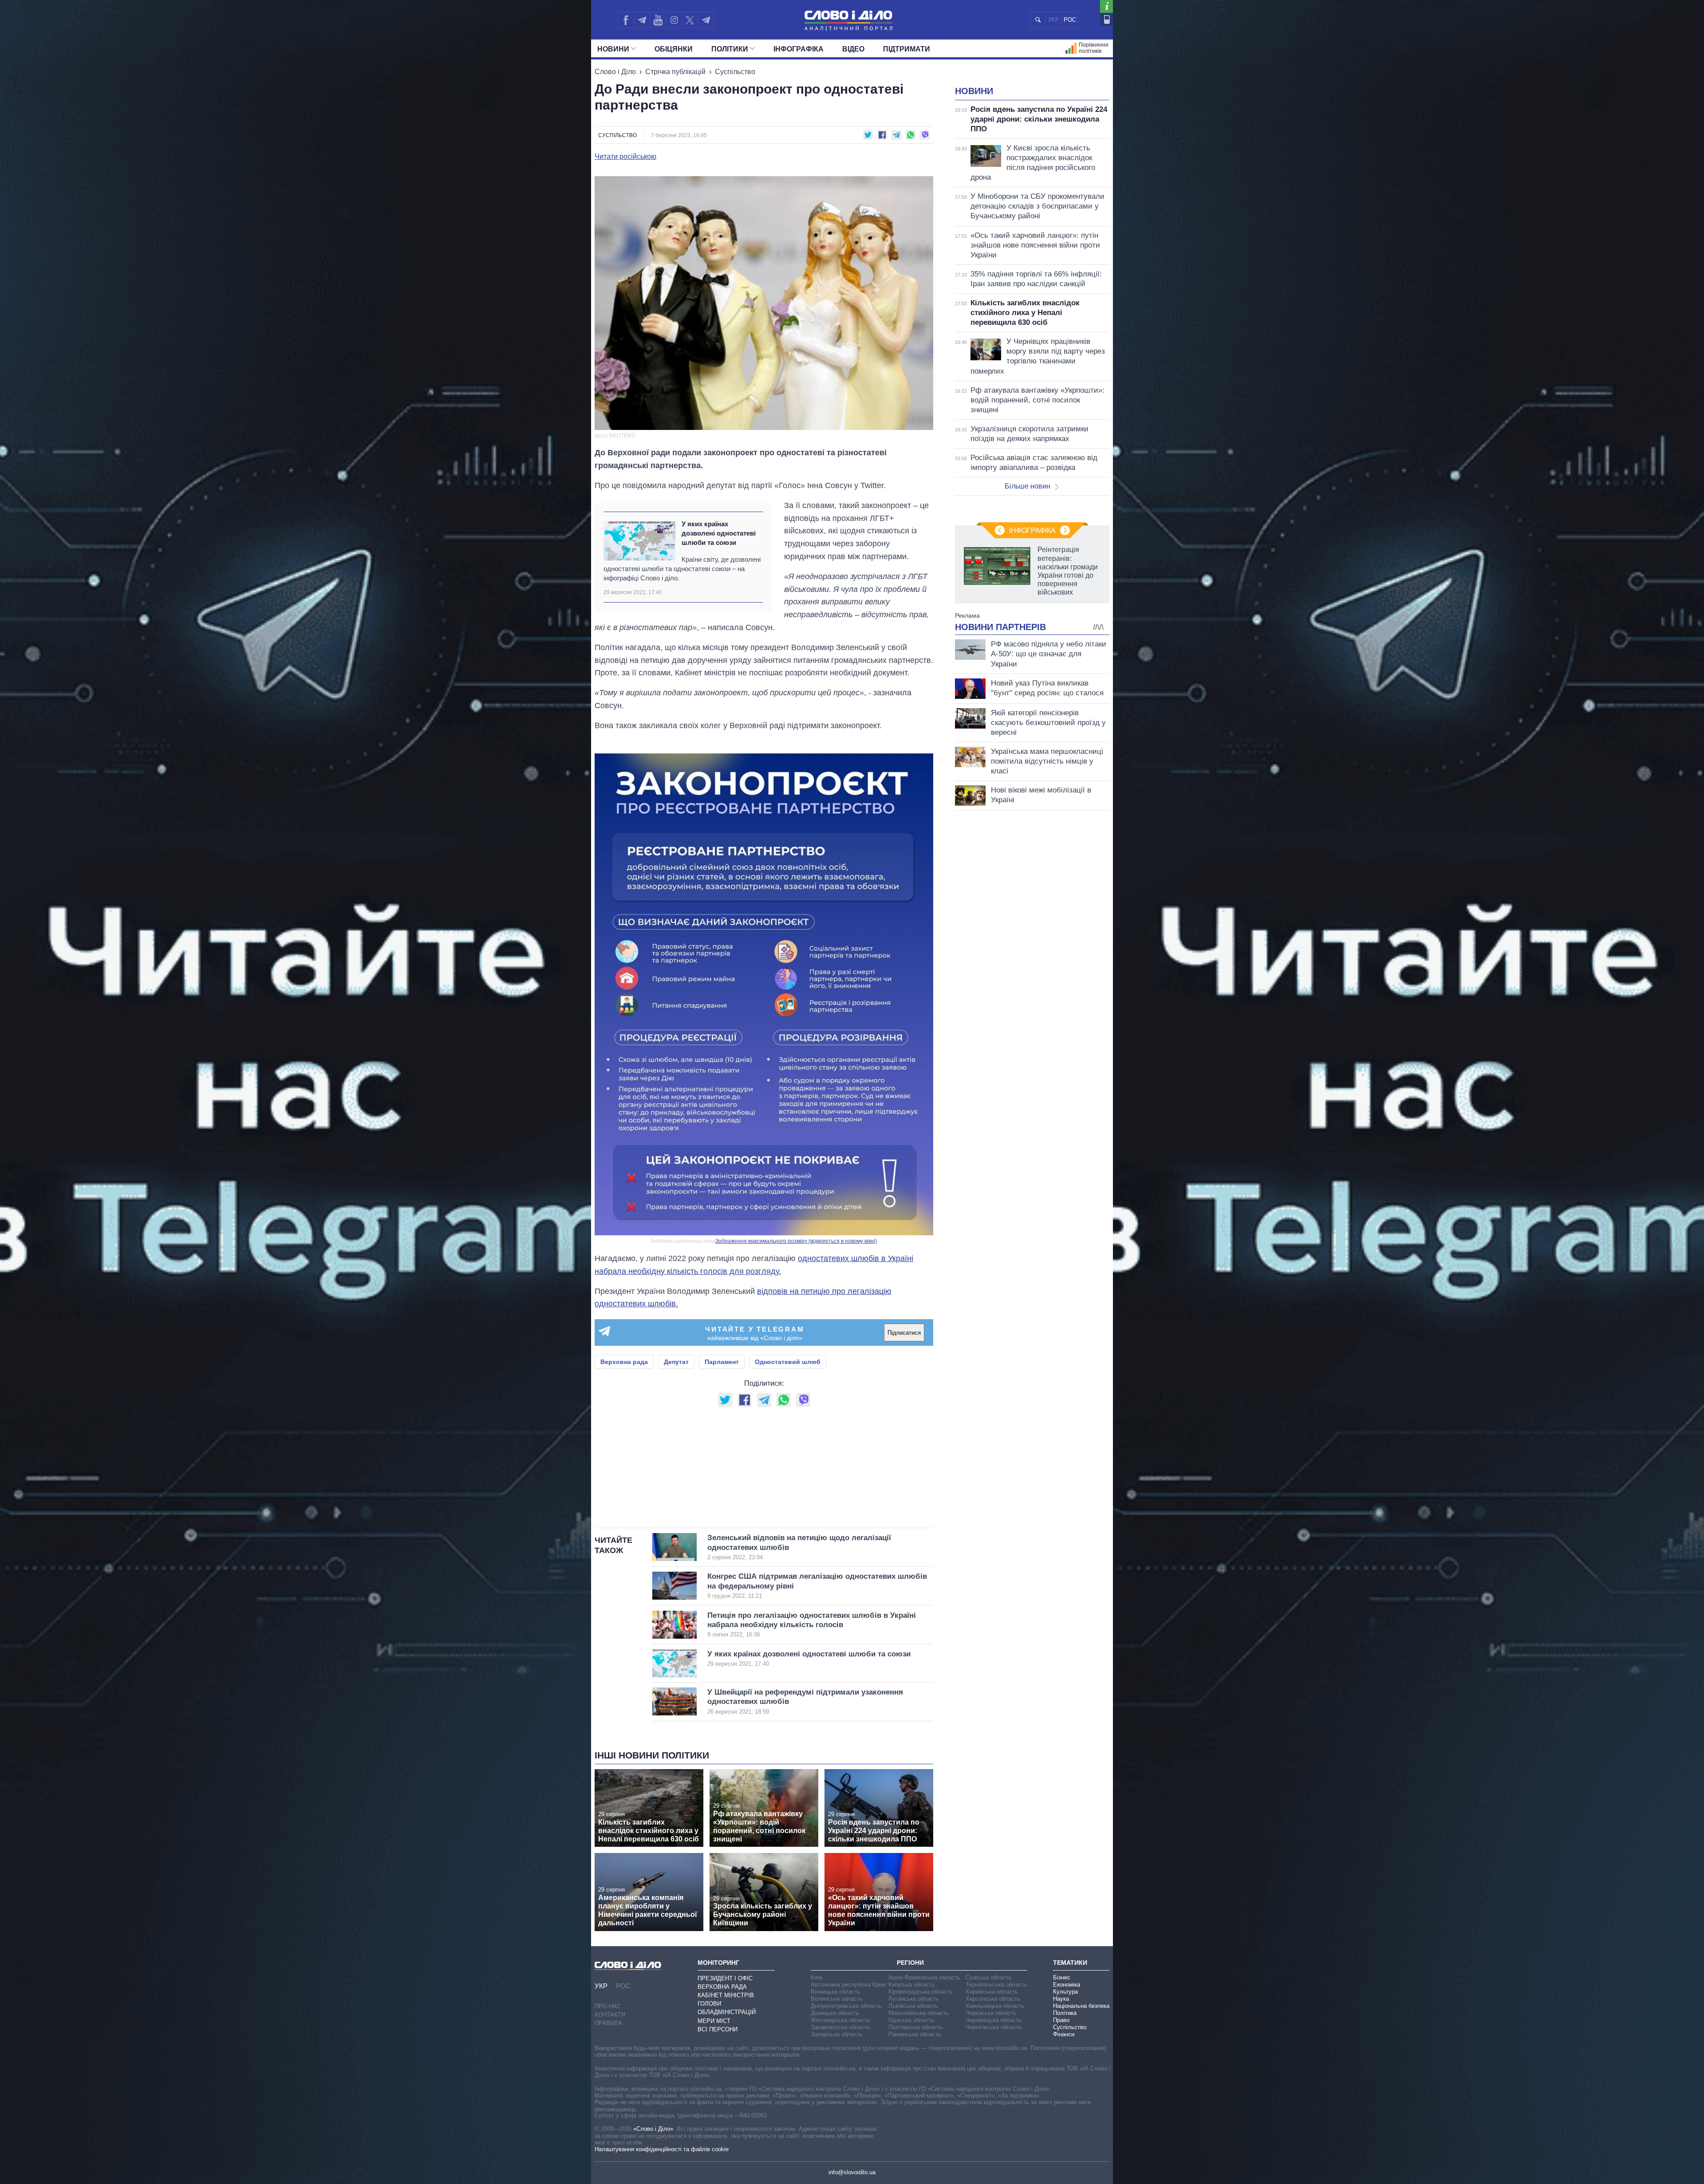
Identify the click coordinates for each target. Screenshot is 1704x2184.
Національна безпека (1081, 2006)
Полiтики (730, 49)
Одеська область (911, 2020)
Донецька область (835, 2013)
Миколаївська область (919, 2013)
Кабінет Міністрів (726, 1995)
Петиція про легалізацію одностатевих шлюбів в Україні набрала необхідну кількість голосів (812, 1625)
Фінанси (1064, 2034)
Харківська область (992, 1992)
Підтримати (907, 49)
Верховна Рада (722, 1987)
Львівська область (913, 2006)
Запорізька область (837, 2034)
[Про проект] (1106, 6)
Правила (608, 2023)
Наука (1061, 1999)
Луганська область (914, 1999)
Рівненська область (915, 2034)
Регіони (910, 1963)
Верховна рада (624, 1362)
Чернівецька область (994, 2020)
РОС (1070, 20)
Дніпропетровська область (846, 2006)
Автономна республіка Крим (848, 1985)
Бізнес (1062, 1977)
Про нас (608, 2006)
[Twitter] (690, 20)
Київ (816, 1977)
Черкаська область (991, 2013)
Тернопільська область (996, 1985)
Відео (853, 49)
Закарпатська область (840, 2027)
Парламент (722, 1362)
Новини (613, 49)
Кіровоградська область (921, 1992)
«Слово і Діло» (653, 2129)
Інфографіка (799, 49)
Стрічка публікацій (675, 72)
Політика (1065, 2013)
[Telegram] (642, 20)
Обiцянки (674, 49)
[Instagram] (674, 20)
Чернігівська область (994, 2027)
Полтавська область (916, 2027)
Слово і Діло (615, 72)
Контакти (610, 2015)
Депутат (676, 1362)
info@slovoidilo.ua (852, 2172)
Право (1061, 2020)
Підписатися (904, 1333)
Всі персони (718, 2029)
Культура (1065, 1992)
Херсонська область (993, 1999)
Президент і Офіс (725, 1978)
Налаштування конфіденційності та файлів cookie (662, 2149)
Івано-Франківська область (924, 1977)
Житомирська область (840, 2020)
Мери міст (714, 2021)
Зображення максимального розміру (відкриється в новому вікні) (796, 1241)
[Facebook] (626, 20)
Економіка (1067, 1985)
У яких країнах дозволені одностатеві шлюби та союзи (719, 533)
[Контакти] (1106, 19)
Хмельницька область (995, 2006)
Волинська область (837, 1999)
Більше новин (1028, 486)
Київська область (912, 1985)
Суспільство (735, 72)
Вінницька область (836, 1992)
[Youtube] (658, 20)
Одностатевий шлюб (788, 1362)
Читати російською (625, 157)
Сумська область (989, 1977)
